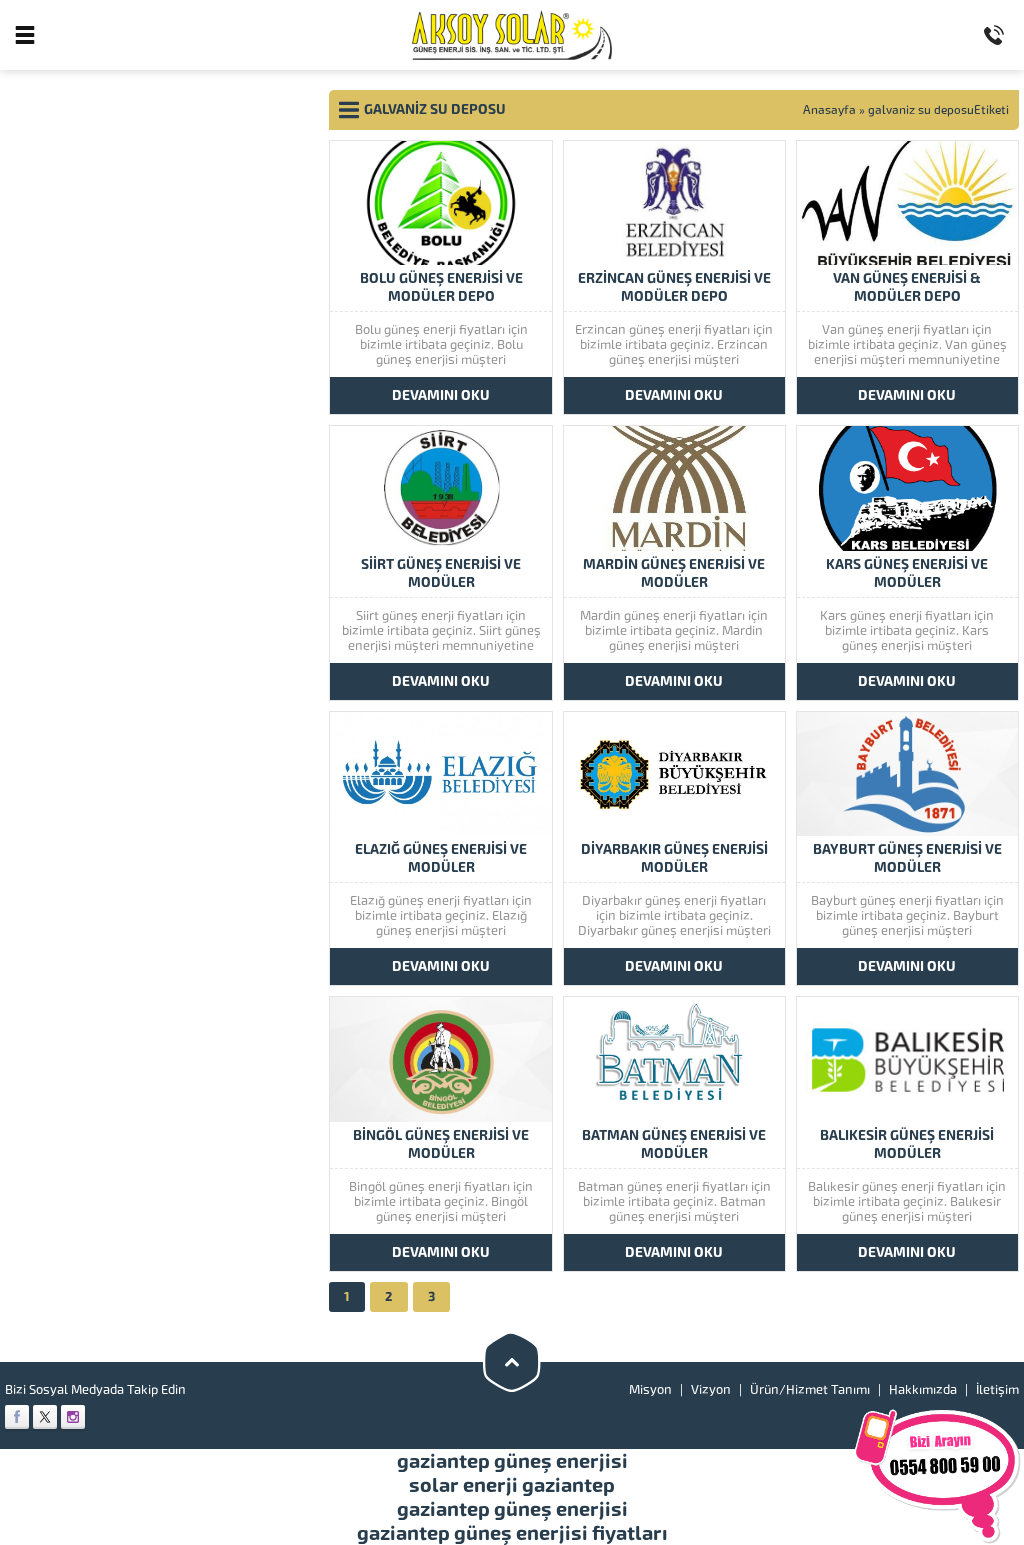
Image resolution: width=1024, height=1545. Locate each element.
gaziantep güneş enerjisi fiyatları (512, 1533)
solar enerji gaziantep (512, 1485)
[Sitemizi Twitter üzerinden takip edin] (45, 1417)
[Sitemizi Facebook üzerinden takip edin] (17, 1417)
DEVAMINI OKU (441, 395)
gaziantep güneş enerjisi (512, 1461)
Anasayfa (829, 110)
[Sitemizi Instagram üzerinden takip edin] (73, 1417)
